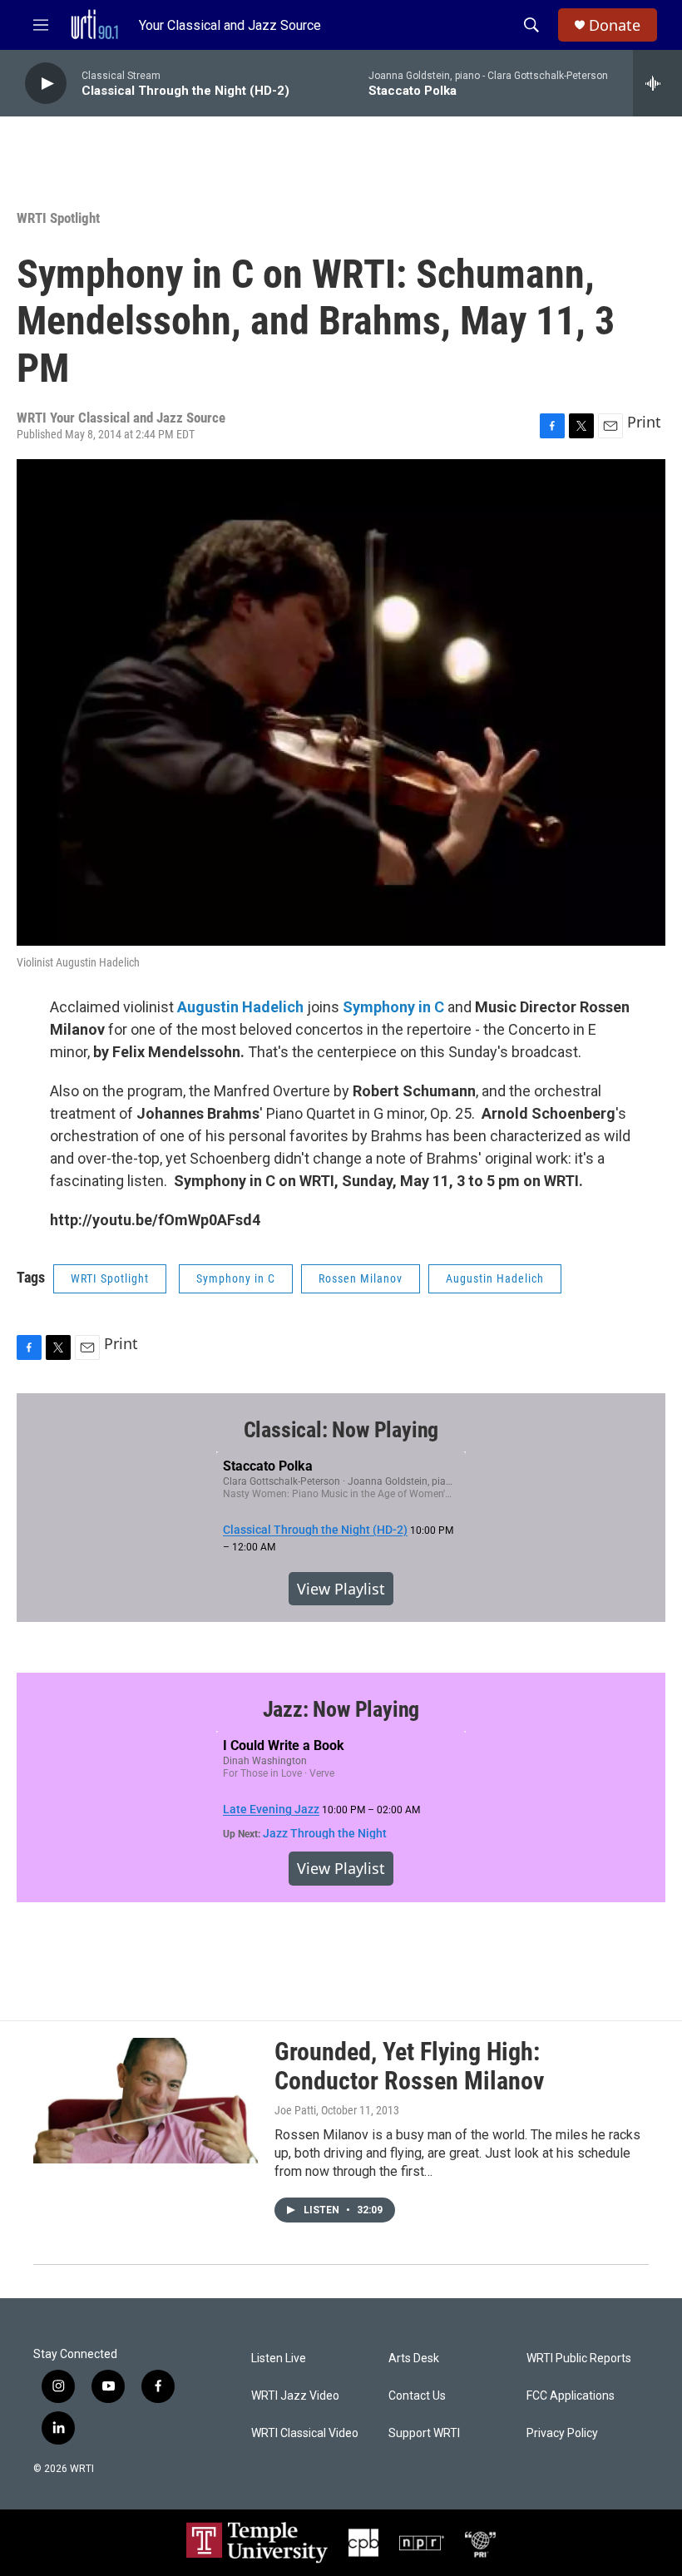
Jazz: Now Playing (341, 1709)
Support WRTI (424, 2433)
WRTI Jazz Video (295, 2396)
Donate (615, 25)
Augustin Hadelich (495, 1278)
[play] (46, 84)
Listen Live (279, 2358)
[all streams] (657, 83)
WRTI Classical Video (305, 2433)
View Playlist (341, 1589)
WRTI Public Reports (579, 2358)
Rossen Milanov (361, 1278)
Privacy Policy (562, 2433)
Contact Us (417, 2396)
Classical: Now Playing (341, 1430)
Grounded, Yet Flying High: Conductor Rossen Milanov (409, 2066)
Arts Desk (414, 2358)
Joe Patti (295, 2110)
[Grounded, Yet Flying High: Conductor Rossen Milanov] (146, 2100)
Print (644, 422)
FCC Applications (571, 2396)
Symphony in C (236, 1278)
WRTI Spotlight (58, 218)
